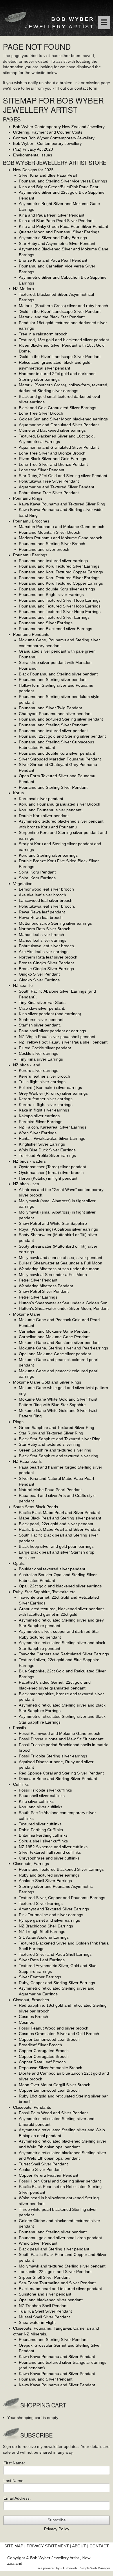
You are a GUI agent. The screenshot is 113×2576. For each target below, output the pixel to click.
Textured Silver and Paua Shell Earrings (55, 1954)
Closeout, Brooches (31, 2000)
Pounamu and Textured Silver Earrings (54, 617)
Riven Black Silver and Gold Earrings (52, 459)
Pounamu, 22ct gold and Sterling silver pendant (62, 736)
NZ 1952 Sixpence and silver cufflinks (53, 1847)
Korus (18, 793)
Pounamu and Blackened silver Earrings (55, 629)
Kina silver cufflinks (36, 1801)
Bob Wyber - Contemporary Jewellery (47, 143)
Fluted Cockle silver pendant (45, 1048)
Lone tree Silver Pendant (42, 470)
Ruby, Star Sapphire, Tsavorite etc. (45, 1592)
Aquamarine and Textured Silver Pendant (57, 487)
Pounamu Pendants (31, 634)
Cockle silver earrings (39, 1053)
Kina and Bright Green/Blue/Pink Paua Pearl (59, 187)
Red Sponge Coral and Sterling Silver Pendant (61, 1773)
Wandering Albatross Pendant (46, 1286)
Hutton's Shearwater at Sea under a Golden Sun (63, 1303)
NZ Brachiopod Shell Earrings (46, 1926)
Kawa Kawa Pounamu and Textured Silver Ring (62, 504)
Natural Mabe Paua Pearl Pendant (50, 1490)
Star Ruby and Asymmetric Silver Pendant (57, 243)
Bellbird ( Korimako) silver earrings (50, 1087)
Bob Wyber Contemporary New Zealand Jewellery (59, 127)
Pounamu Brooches (31, 521)
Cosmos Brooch (33, 2017)
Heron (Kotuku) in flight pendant (48, 1178)
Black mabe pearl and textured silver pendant (60, 2289)
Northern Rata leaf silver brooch (48, 957)
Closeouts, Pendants (32, 2107)
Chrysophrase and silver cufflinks (49, 1858)
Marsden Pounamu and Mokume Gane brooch (62, 527)
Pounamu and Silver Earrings (46, 623)
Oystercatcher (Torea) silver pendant (52, 1167)
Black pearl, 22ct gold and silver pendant (56, 1524)
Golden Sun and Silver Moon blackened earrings (63, 419)
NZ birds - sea (26, 1184)
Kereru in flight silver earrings (46, 1105)
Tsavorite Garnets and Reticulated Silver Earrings (64, 1654)
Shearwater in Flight (37, 2322)
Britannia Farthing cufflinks (43, 1835)
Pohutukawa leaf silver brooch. (47, 906)
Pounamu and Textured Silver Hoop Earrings (60, 600)
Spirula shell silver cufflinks (43, 1841)
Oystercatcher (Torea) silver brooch (51, 1172)
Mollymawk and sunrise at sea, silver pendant (61, 1257)
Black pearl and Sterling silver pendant (54, 2249)
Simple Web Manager (95, 2568)
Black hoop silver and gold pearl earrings (56, 1546)
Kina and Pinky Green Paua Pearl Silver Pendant (63, 226)
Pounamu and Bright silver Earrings (51, 594)
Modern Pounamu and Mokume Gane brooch (61, 538)
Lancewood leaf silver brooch (46, 900)
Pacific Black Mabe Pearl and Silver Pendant (59, 1513)
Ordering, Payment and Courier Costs (48, 132)
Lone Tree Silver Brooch (41, 413)
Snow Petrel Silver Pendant (44, 1291)
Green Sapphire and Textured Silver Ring (57, 1428)
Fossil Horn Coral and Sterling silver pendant (60, 2181)
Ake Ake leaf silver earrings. (44, 952)
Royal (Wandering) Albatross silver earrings (58, 1229)
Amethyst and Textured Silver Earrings (54, 1909)
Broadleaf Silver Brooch (40, 2045)
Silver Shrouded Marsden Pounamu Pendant (60, 759)
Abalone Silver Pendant (40, 2169)
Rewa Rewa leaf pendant (42, 912)
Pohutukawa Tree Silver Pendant (49, 481)
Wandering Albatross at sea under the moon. (60, 1269)
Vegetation (23, 884)
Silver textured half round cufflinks (50, 1852)
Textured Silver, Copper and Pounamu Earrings (62, 1898)
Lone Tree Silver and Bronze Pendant (53, 464)
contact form (86, 88)
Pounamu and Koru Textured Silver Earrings (59, 566)
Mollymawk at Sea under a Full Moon (53, 1275)
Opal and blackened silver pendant (51, 2300)
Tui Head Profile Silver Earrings (47, 1155)
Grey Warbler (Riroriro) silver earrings (53, 1093)
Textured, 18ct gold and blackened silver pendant (64, 340)
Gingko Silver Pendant (39, 974)
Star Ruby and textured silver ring (50, 1444)
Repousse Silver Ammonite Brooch (51, 2068)
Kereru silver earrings (39, 1070)
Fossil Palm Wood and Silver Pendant (53, 2113)
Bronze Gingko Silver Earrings (46, 969)
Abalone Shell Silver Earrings (45, 1881)
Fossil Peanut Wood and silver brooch (54, 2028)
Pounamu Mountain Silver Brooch (50, 532)
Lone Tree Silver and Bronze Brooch (52, 453)
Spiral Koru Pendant (37, 872)
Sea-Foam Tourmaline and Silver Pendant (57, 2283)
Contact (99, 2546)
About (79, 2546)
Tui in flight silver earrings (42, 1082)
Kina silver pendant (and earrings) (50, 1014)
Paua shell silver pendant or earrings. (53, 1031)
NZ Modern (23, 289)
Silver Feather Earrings (40, 1977)
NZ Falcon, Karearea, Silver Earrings (53, 1127)
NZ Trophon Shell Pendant (43, 2306)
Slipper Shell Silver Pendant (44, 2277)
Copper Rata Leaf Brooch (42, 2062)
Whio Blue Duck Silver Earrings (47, 1150)
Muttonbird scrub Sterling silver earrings (55, 923)
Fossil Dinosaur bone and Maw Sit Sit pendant (61, 1739)
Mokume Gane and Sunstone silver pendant (59, 1343)
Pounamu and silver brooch (44, 549)
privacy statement (48, 2546)
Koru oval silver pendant (41, 799)
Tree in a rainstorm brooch (43, 334)
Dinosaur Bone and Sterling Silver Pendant (58, 1779)
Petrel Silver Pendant (38, 1280)
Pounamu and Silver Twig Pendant (50, 708)
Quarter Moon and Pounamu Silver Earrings (59, 232)
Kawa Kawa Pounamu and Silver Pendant (57, 2357)
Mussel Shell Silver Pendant (44, 2317)
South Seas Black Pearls (35, 1507)
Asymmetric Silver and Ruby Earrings (53, 238)
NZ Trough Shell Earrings (42, 1931)
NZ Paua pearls (27, 1461)
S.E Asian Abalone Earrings (44, 1937)
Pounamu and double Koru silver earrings (57, 589)
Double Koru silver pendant (44, 816)
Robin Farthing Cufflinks (41, 1830)
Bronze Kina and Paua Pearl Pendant (53, 260)
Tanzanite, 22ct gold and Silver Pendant (55, 2272)
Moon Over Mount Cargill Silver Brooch (55, 2085)
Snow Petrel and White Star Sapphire (53, 1223)
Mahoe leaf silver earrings (43, 940)
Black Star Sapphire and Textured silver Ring (60, 1439)
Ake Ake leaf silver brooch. (43, 895)
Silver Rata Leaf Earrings (42, 1960)
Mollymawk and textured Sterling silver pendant (62, 2266)
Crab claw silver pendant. (42, 1008)
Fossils (19, 1728)
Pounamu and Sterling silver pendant (53, 679)
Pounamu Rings (28, 498)
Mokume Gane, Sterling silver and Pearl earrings (63, 1348)
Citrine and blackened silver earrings (52, 430)
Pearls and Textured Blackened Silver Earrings (61, 1869)
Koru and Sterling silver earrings (48, 855)
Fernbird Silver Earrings (41, 1122)
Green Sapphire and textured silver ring (55, 1450)
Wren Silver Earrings (38, 1133)
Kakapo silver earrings (39, 1116)
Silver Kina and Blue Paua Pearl (48, 175)
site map (14, 2546)
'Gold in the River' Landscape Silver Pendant (60, 311)
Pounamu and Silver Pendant (46, 2379)
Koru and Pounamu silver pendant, (51, 810)
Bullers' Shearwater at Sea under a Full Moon (61, 1263)
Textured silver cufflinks (40, 1824)
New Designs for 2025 (33, 170)
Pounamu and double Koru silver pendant (57, 753)
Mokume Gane (27, 1314)
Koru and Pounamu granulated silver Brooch (60, 804)
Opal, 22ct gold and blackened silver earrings (60, 1586)
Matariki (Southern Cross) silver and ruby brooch (63, 306)
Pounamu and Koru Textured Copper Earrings (61, 572)
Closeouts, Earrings (31, 1864)
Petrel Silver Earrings (38, 1297)
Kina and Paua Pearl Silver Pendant (52, 215)
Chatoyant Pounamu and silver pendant (55, 714)
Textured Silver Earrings (41, 1903)
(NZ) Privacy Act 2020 (33, 149)
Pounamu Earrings (30, 555)
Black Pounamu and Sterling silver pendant (58, 674)
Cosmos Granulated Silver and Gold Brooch (59, 2034)
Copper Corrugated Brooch (44, 2051)
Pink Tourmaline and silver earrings (51, 1915)
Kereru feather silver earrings (46, 1099)
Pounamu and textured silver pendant (53, 731)
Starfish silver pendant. (40, 1025)
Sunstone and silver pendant (45, 2294)
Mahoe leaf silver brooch (41, 935)
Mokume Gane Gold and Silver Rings (47, 1382)
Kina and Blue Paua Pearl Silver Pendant (56, 221)
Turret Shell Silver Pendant (43, 2164)
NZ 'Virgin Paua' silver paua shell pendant (57, 1037)
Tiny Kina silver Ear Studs (42, 1002)
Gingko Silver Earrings (39, 980)
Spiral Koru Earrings (37, 878)
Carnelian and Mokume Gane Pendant (54, 1331)
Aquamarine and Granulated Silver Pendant (59, 425)
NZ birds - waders (29, 1161)
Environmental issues (33, 155)
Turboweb (70, 2568)
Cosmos (26, 2022)
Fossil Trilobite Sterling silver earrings (53, 1756)
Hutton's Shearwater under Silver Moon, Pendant (64, 1308)
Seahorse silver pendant (41, 1020)
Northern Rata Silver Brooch (45, 929)
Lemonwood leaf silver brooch (46, 889)
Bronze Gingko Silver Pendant (46, 963)
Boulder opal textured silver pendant (52, 1569)
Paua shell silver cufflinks (42, 1796)
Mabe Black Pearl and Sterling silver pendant (60, 1518)
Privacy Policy (57, 2529)
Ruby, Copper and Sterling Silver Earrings (57, 1983)
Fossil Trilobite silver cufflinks (45, 1790)
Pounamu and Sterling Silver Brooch (52, 544)
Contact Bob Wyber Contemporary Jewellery (54, 138)
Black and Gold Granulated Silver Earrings (58, 408)
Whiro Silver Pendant (38, 2243)
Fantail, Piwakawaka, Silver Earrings (52, 1138)
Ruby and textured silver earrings (49, 1875)
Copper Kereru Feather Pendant (49, 2175)
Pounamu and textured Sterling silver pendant (61, 719)
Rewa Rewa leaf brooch (41, 917)
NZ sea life (23, 985)
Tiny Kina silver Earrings (41, 1059)
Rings (18, 1422)
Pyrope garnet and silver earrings (49, 1920)
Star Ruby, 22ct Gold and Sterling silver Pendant (63, 476)
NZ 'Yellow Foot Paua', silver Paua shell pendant (63, 1042)
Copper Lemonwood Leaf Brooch (49, 2039)
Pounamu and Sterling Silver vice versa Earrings (63, 181)
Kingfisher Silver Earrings (42, 1144)
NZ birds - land (27, 1065)
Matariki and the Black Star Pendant (52, 317)
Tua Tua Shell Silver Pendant (45, 2311)
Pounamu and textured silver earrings (53, 561)
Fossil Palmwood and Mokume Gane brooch (60, 1733)
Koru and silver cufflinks (41, 1807)
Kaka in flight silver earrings (44, 1110)
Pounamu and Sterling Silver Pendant (53, 725)
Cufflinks (21, 1784)
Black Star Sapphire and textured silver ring (59, 1456)
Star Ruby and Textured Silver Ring (51, 1433)
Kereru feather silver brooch (44, 1076)
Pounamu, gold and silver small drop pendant (60, 2238)
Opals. (19, 1563)
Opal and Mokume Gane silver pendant (55, 1354)
